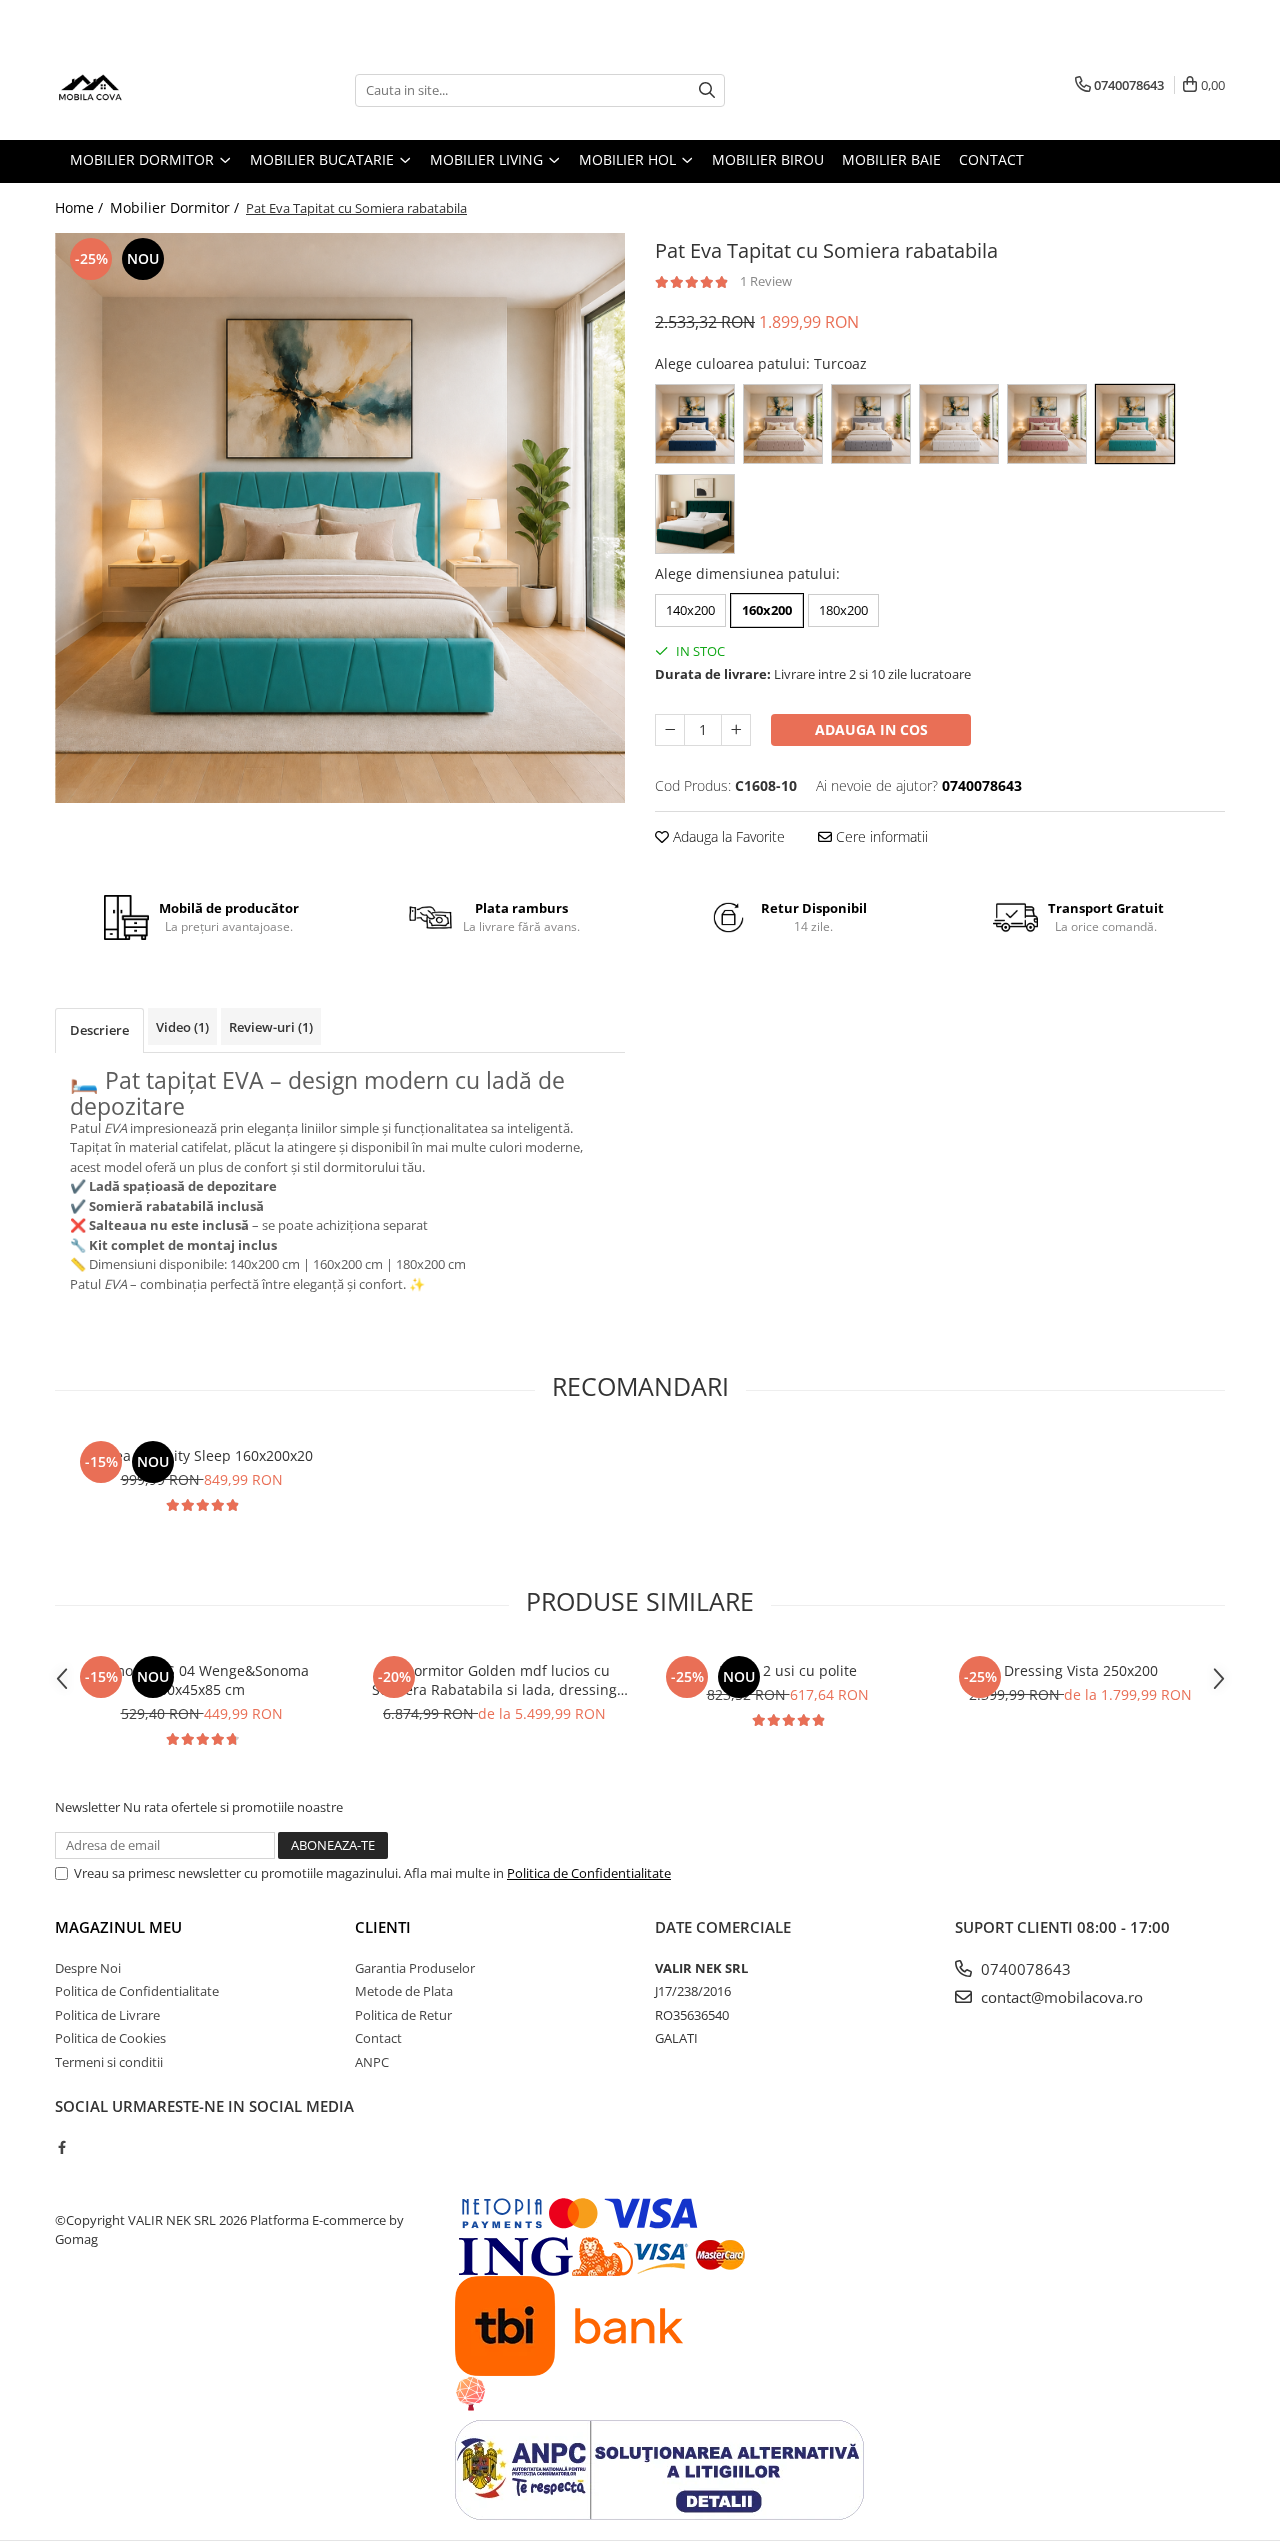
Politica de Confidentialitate (589, 1873)
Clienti (383, 1927)
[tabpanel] (340, 518)
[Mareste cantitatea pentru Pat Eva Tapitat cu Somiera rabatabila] (736, 730)
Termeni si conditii (109, 2062)
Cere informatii (880, 836)
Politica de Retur (403, 2015)
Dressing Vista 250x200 (1081, 1670)
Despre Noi (88, 1968)
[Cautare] (707, 90)
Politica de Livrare (107, 2015)
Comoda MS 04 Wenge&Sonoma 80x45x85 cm (202, 1680)
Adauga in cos (871, 729)
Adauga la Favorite (727, 836)
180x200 (843, 610)
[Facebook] (61, 2147)
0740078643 (1024, 1969)
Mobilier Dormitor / (176, 207)
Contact (378, 2038)
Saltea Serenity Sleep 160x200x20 (201, 1455)
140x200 (690, 610)
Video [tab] (182, 1027)
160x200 (767, 610)
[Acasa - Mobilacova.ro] (155, 90)
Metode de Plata (404, 1991)
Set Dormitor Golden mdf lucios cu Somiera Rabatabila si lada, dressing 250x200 (494, 1680)
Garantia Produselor (415, 1968)
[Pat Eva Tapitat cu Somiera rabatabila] (340, 518)
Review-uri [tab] (271, 1027)
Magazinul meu (118, 1927)
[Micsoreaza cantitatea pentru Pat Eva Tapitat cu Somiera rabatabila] (670, 730)
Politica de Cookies (110, 2038)
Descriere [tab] (99, 1030)
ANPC (372, 2062)
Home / (81, 207)
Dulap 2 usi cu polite (788, 1670)
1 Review (766, 281)
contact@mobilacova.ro (1060, 1997)
